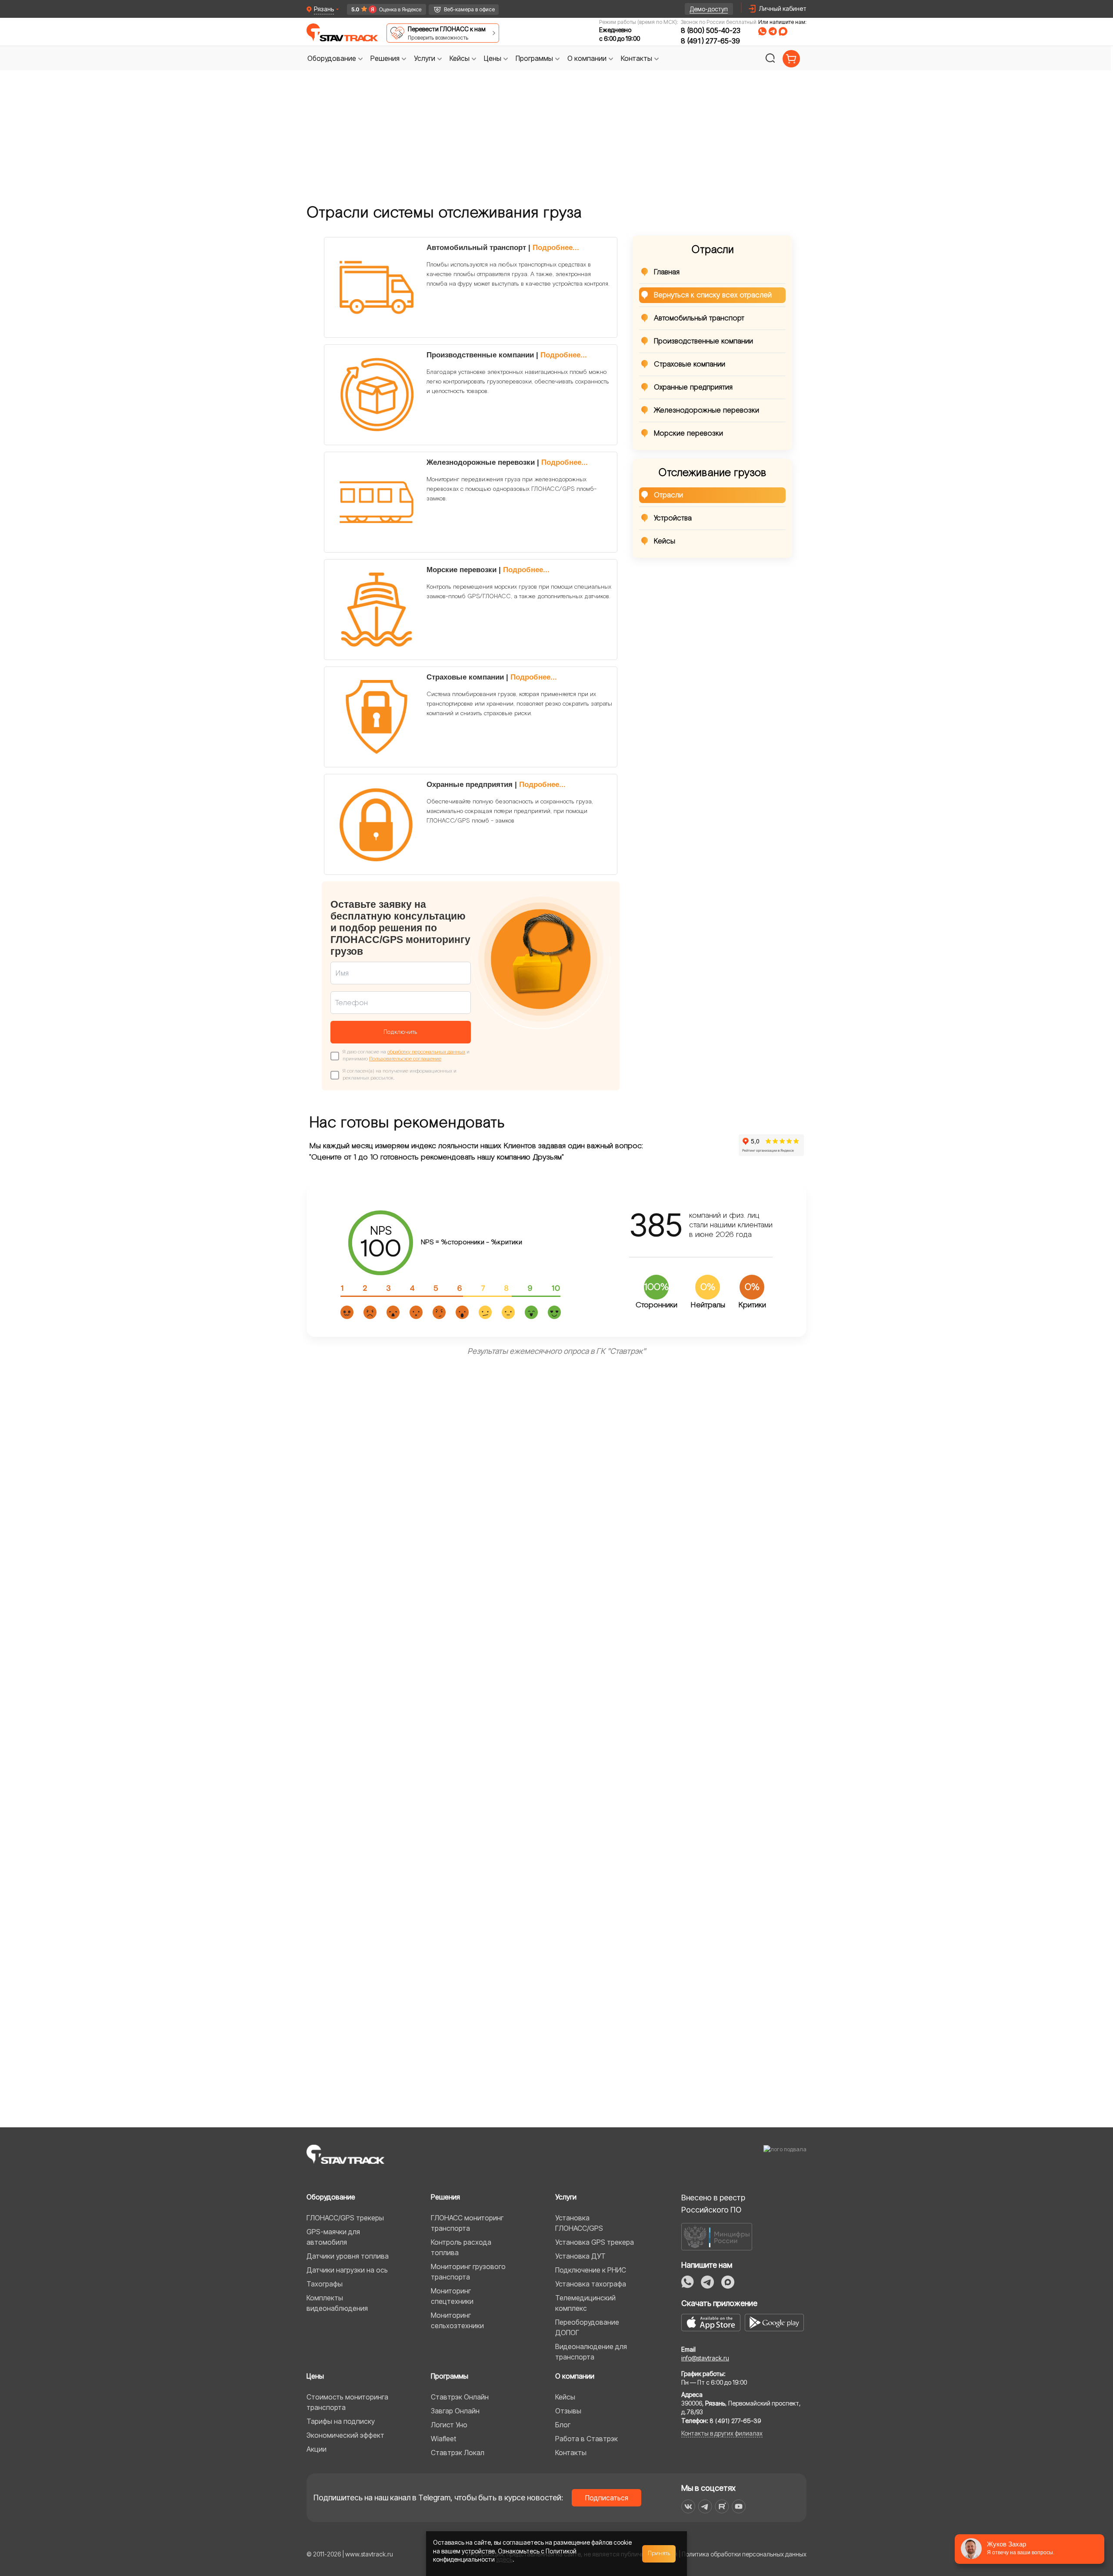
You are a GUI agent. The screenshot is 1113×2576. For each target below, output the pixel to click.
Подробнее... (556, 248)
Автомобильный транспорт (699, 318)
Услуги (566, 2197)
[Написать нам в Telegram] (773, 31)
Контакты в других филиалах (722, 2433)
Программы (450, 2376)
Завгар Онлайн (455, 2411)
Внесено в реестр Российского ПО (713, 2204)
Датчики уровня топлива (348, 2256)
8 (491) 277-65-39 (710, 41)
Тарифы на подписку (341, 2421)
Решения (445, 2197)
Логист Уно (449, 2425)
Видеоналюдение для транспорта (591, 2352)
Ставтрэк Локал (458, 2453)
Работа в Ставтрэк (586, 2439)
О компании (575, 2376)
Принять (659, 2553)
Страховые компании (690, 364)
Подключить (400, 1032)
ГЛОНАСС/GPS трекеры (345, 2218)
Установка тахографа (591, 2284)
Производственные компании (703, 341)
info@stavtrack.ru (705, 2358)
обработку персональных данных (426, 1052)
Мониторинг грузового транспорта (468, 2272)
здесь (504, 2559)
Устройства (673, 518)
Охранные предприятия (693, 387)
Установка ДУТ (580, 2256)
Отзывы (568, 2411)
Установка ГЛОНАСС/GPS (579, 2223)
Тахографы (325, 2284)
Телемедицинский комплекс (585, 2303)
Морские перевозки (688, 433)
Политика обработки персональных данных (744, 2554)
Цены (315, 2376)
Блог (563, 2425)
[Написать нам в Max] (728, 2282)
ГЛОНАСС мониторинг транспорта (467, 2223)
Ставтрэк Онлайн (460, 2397)
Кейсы (665, 541)
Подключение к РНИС (591, 2270)
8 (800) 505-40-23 (711, 30)
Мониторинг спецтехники (452, 2296)
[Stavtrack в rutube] (722, 2506)
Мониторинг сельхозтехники (457, 2320)
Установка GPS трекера (595, 2242)
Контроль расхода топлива (461, 2247)
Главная (667, 272)
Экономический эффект (345, 2435)
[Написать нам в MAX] (783, 31)
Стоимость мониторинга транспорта (347, 2402)
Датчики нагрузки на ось (347, 2270)
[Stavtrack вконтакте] (688, 2506)
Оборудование (331, 2197)
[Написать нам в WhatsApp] (762, 31)
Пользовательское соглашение (405, 1059)
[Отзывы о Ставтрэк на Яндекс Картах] (383, 9)
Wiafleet (443, 2439)
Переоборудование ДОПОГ (587, 2327)
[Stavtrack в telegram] (705, 2506)
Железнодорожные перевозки (706, 410)
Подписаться (607, 2498)
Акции (317, 2449)
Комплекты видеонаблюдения (337, 2303)
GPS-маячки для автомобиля (333, 2237)
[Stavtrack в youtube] (739, 2506)
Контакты (571, 2453)
